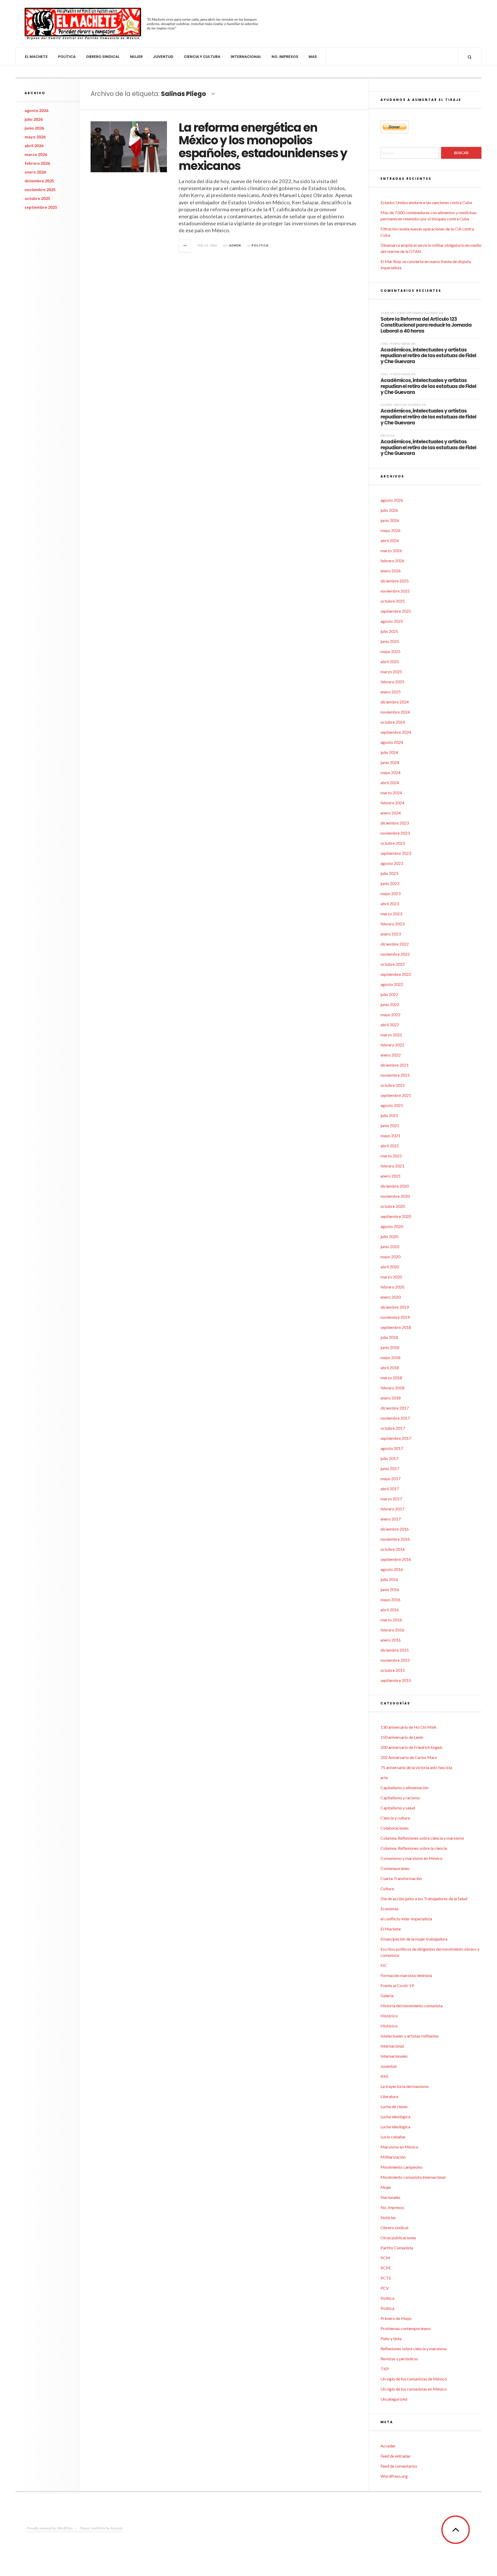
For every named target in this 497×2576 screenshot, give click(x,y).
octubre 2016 (393, 1549)
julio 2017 (389, 1458)
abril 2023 (390, 904)
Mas (313, 57)
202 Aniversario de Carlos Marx (409, 1757)
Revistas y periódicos (399, 2359)
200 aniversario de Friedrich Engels (411, 1747)
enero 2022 (391, 1055)
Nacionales (390, 2197)
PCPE (386, 2268)
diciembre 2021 (395, 1065)
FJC (384, 1965)
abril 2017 (390, 1489)
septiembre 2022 (396, 974)
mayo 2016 (390, 1600)
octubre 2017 (393, 1428)
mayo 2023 (390, 893)
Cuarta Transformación (401, 1878)
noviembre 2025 (40, 189)
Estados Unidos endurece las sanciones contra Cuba (426, 202)
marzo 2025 (391, 672)
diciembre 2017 (395, 1408)
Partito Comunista (397, 2248)
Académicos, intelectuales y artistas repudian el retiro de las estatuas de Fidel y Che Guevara (428, 355)
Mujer (136, 57)
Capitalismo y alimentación (404, 1788)
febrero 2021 (392, 1166)
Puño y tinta (391, 2338)
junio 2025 (390, 641)
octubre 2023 (393, 843)
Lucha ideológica (395, 2117)
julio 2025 (389, 631)
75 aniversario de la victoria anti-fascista (416, 1767)
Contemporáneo (395, 1868)
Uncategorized (394, 2399)
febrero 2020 (392, 1287)
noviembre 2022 (395, 954)
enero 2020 (391, 1297)
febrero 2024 (392, 803)
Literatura (389, 2096)
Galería (387, 1995)
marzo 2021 (391, 1156)
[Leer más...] (185, 246)
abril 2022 (390, 1025)
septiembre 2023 (396, 853)
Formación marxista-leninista (406, 1975)
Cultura (387, 1888)
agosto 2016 (392, 1569)
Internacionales (394, 2056)
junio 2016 (390, 1589)
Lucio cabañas (393, 2137)
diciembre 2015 (395, 1650)
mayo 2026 (35, 137)
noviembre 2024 (395, 712)
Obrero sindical (103, 57)
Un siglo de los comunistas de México (414, 2379)
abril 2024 (390, 782)
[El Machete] (83, 24)
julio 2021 (389, 1115)
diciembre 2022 (395, 944)
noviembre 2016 (395, 1539)
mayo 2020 (390, 1257)
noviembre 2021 (395, 1075)
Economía (389, 1909)
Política (67, 57)
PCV (385, 2288)
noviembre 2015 (395, 1660)
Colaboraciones (395, 1828)
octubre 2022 (393, 964)
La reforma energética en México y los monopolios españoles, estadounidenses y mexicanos (263, 147)
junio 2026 (34, 128)
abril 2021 (390, 1146)
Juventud (163, 57)
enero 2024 (391, 813)
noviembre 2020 (395, 1196)
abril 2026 (34, 145)
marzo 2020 (391, 1277)
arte (384, 1777)
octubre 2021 (393, 1085)
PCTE (386, 2278)
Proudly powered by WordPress (50, 2528)
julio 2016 (389, 1579)
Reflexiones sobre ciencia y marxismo (414, 2349)
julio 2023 (389, 873)
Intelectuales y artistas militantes (410, 2036)
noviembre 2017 (395, 1418)
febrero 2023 (392, 924)
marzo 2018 (391, 1378)
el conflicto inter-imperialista (406, 1919)
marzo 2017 (391, 1499)
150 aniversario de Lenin (402, 1737)
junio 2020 (390, 1246)
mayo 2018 (390, 1357)
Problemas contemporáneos (406, 2328)
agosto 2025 (392, 621)
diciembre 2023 (395, 823)
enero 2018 (391, 1398)
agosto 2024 (392, 742)
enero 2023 (391, 934)
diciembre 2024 (395, 702)
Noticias (388, 2217)
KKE (385, 2076)
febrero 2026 (37, 163)
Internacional (246, 57)
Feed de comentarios (399, 2466)
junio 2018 (390, 1347)
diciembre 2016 (395, 1529)
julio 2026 (34, 119)
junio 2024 (390, 762)
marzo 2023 (391, 914)
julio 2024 (389, 752)
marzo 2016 (391, 1620)
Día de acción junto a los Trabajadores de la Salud (424, 1899)
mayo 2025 (390, 651)
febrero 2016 (392, 1630)
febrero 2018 (392, 1388)
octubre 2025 (37, 198)
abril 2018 (390, 1368)
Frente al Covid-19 (397, 1985)
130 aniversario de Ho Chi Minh (408, 1727)
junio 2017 (390, 1468)
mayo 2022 (390, 1014)
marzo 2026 (36, 154)
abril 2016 (390, 1610)
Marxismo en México (399, 2147)
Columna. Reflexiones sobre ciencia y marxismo (422, 1838)
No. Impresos (285, 57)
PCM (385, 2258)
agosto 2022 (392, 984)
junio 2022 (390, 1004)
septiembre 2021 (396, 1095)
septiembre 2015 (396, 1680)
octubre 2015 (393, 1670)
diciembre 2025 (39, 181)
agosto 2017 (392, 1448)
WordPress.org (394, 2476)
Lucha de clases (394, 2106)
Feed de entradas (396, 2456)
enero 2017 (391, 1519)
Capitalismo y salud (398, 1808)
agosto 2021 (392, 1105)
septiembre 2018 (396, 1327)
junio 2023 (390, 883)
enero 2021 (391, 1176)
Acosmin (116, 2528)
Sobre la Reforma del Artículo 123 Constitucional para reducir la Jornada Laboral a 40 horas (426, 325)
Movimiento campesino (401, 2167)
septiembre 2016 (396, 1559)
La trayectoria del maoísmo (405, 2086)
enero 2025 (391, 692)
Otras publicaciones (398, 2238)
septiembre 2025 (41, 207)
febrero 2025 (392, 682)
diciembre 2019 (395, 1307)
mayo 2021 (390, 1136)
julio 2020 (389, 1236)
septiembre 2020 (396, 1216)
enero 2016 (391, 1640)
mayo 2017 (390, 1478)
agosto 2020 (392, 1226)
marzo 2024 (391, 793)
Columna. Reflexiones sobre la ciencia (414, 1848)
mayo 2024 (390, 772)
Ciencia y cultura (202, 57)
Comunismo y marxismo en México (411, 1858)
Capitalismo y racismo (400, 1798)
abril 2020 (390, 1267)
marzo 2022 (391, 1035)
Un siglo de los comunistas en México (414, 2389)
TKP (385, 2369)
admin (235, 245)
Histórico (389, 2016)
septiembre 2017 (396, 1438)
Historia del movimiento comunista (412, 2006)
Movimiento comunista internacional (413, 2177)
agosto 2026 (36, 110)
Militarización (393, 2157)
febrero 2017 (392, 1509)
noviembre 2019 (395, 1317)
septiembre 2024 (396, 732)
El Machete (36, 57)
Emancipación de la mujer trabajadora (414, 1939)
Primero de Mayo (396, 2318)
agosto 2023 (392, 863)
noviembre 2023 (395, 833)
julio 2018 (389, 1337)
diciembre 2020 (395, 1186)
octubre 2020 (393, 1206)
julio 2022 (389, 994)
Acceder (388, 2446)
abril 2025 (390, 661)
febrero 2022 (392, 1045)
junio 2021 (390, 1125)
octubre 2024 (393, 722)
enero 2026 (35, 172)
